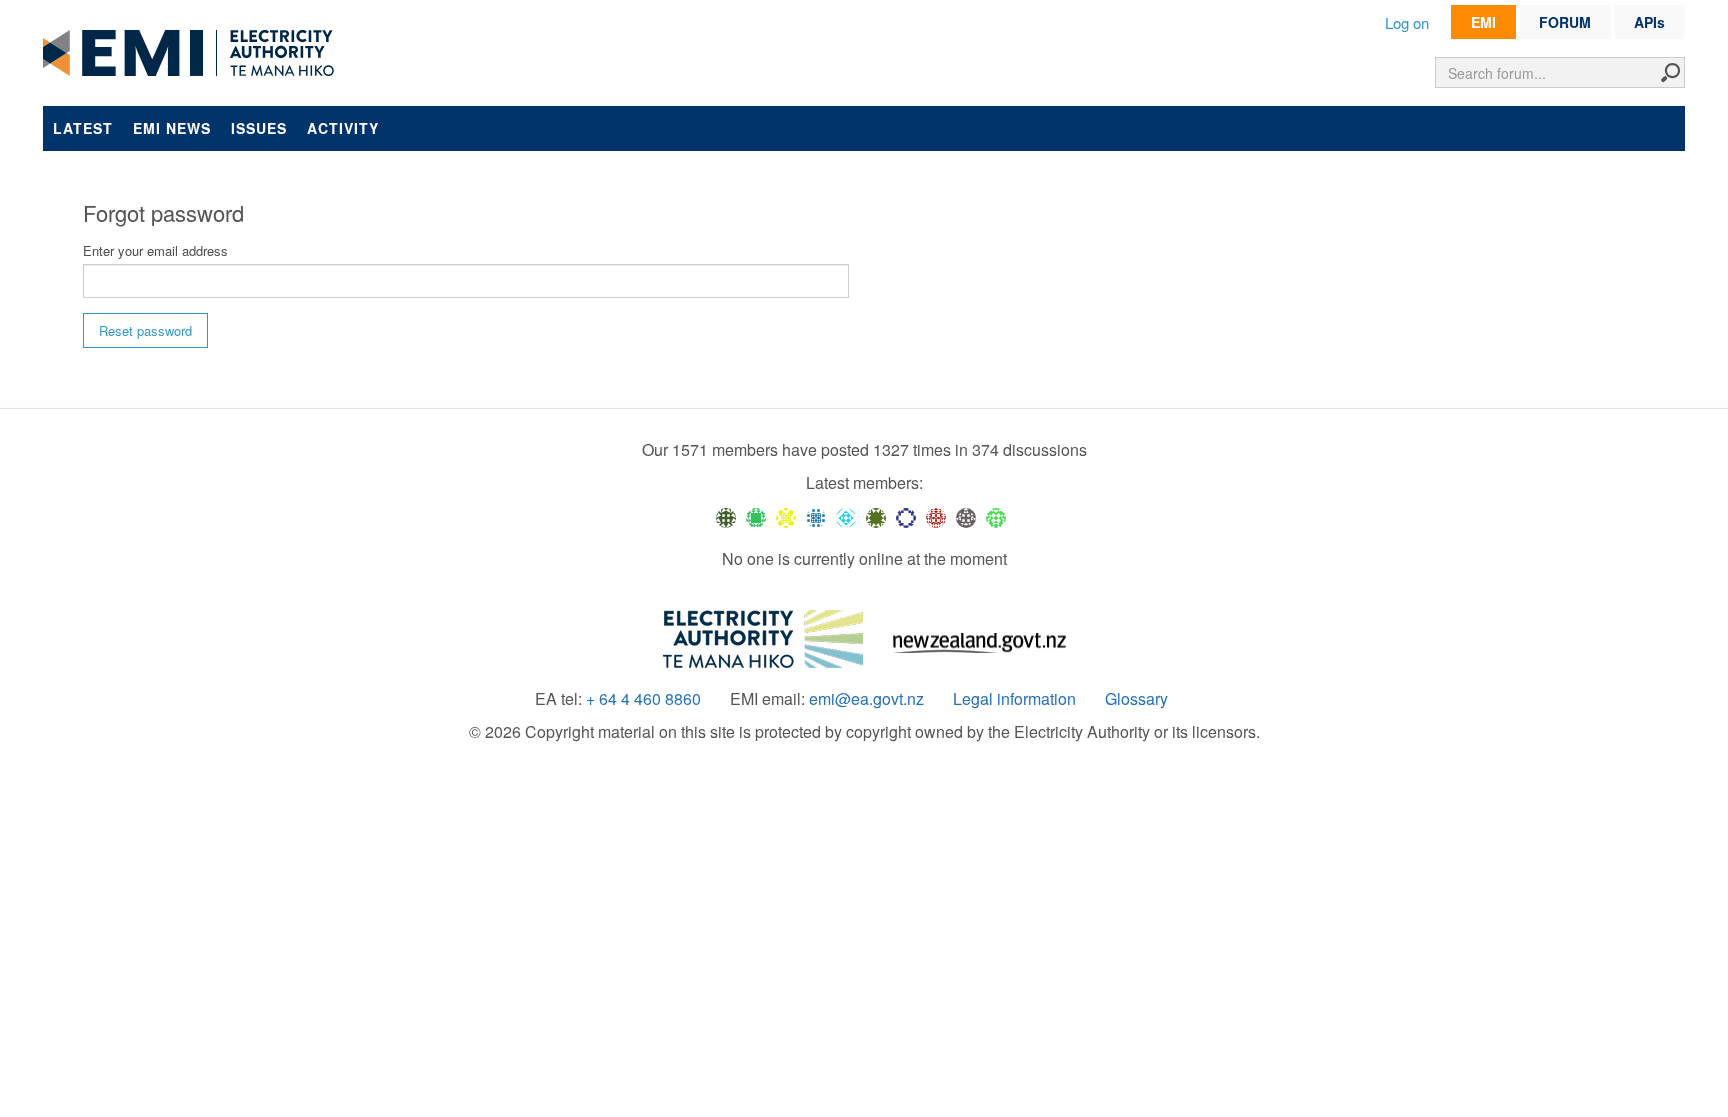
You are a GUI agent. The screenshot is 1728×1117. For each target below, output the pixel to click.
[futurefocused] (906, 516)
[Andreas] (936, 516)
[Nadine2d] (846, 516)
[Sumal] (816, 516)
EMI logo (193, 54)
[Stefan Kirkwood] (726, 516)
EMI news (172, 128)
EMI (1483, 22)
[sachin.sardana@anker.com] (966, 516)
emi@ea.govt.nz (866, 699)
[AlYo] (786, 516)
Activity (343, 128)
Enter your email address (155, 250)
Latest (83, 128)
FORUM (1565, 22)
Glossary (1136, 699)
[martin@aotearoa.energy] (876, 516)
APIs (1649, 22)
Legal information (1014, 699)
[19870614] (756, 516)
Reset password (145, 330)
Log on (1407, 22)
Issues (259, 128)
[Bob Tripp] (996, 516)
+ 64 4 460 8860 (643, 699)
